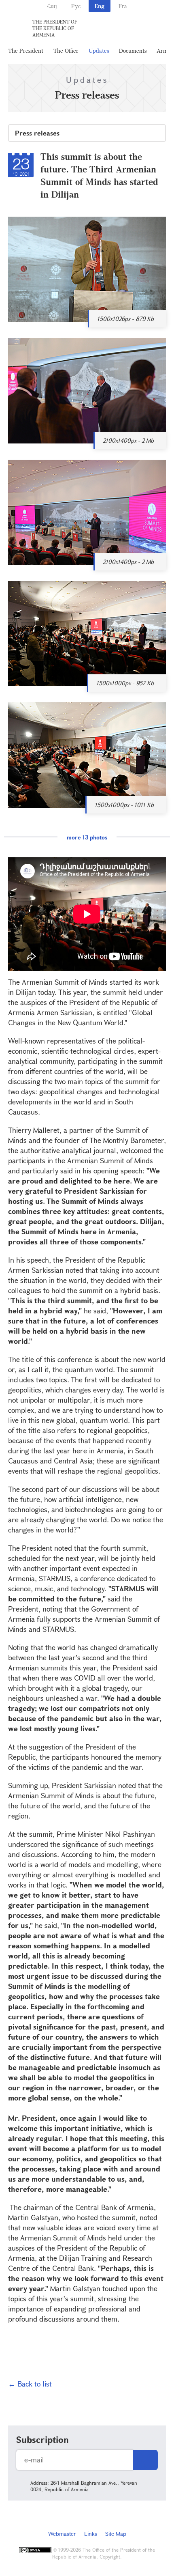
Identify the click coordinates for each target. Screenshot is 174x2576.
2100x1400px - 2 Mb (128, 440)
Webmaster (62, 2534)
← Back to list (30, 2384)
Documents (133, 51)
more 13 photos (87, 837)
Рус (76, 6)
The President (26, 51)
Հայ (52, 6)
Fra (123, 6)
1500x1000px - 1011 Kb (124, 805)
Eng (100, 6)
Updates (99, 51)
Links (91, 2534)
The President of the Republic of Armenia (55, 28)
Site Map (116, 2534)
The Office (66, 51)
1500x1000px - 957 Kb (125, 683)
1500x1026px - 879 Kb (125, 319)
